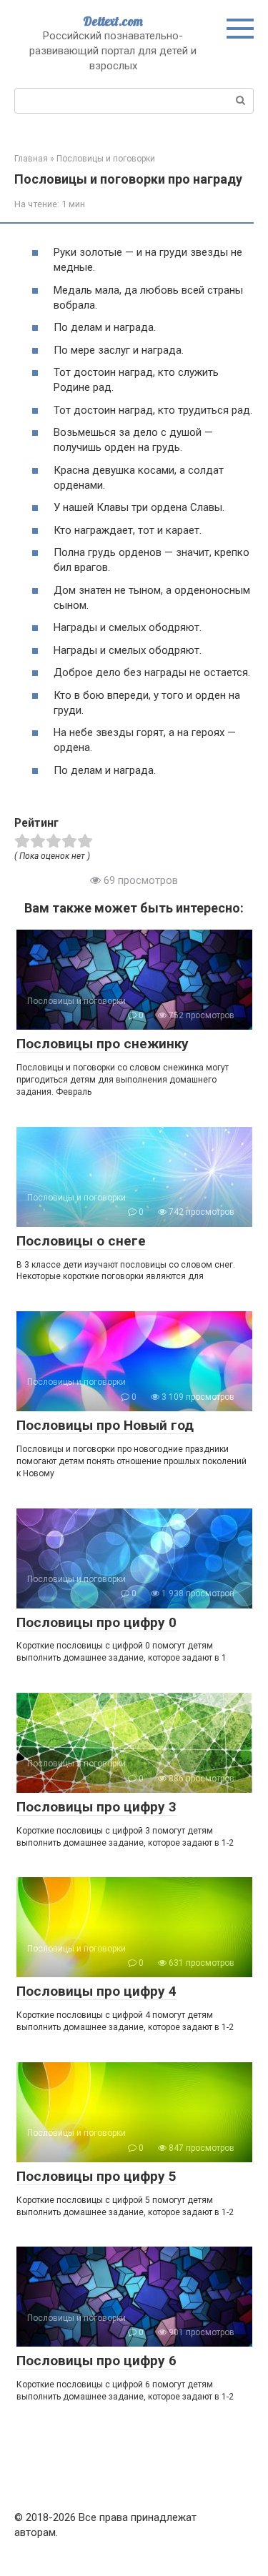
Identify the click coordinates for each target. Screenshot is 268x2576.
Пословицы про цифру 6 (96, 2361)
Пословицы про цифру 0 (96, 1622)
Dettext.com (113, 21)
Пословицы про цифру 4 (96, 1991)
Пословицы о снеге (81, 1241)
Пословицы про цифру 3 (96, 1807)
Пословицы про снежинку (103, 1044)
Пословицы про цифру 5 (96, 2176)
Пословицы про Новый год (105, 1425)
